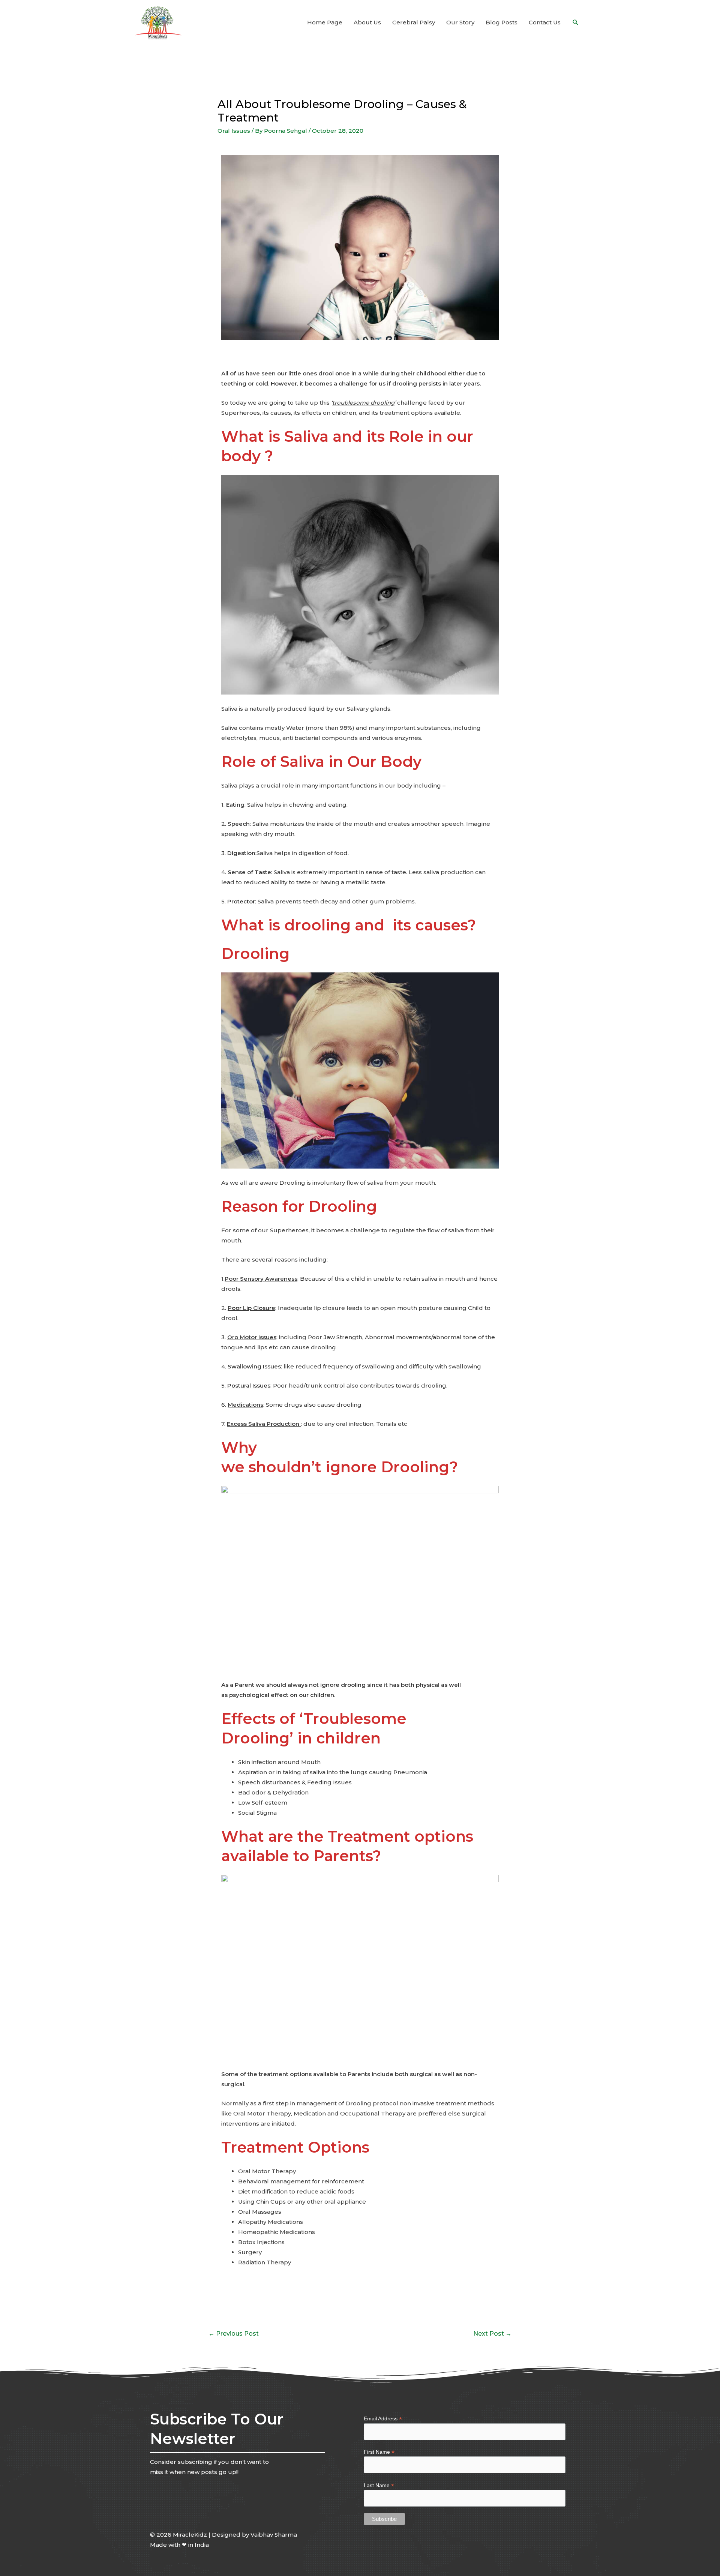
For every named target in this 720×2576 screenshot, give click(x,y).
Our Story (460, 22)
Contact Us (545, 22)
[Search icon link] (576, 23)
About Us (367, 22)
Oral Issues (234, 131)
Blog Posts (502, 22)
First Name (379, 2452)
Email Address (383, 2419)
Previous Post (234, 2334)
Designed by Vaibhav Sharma (254, 2535)
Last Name (379, 2485)
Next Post (492, 2334)
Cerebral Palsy (414, 22)
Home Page (325, 22)
